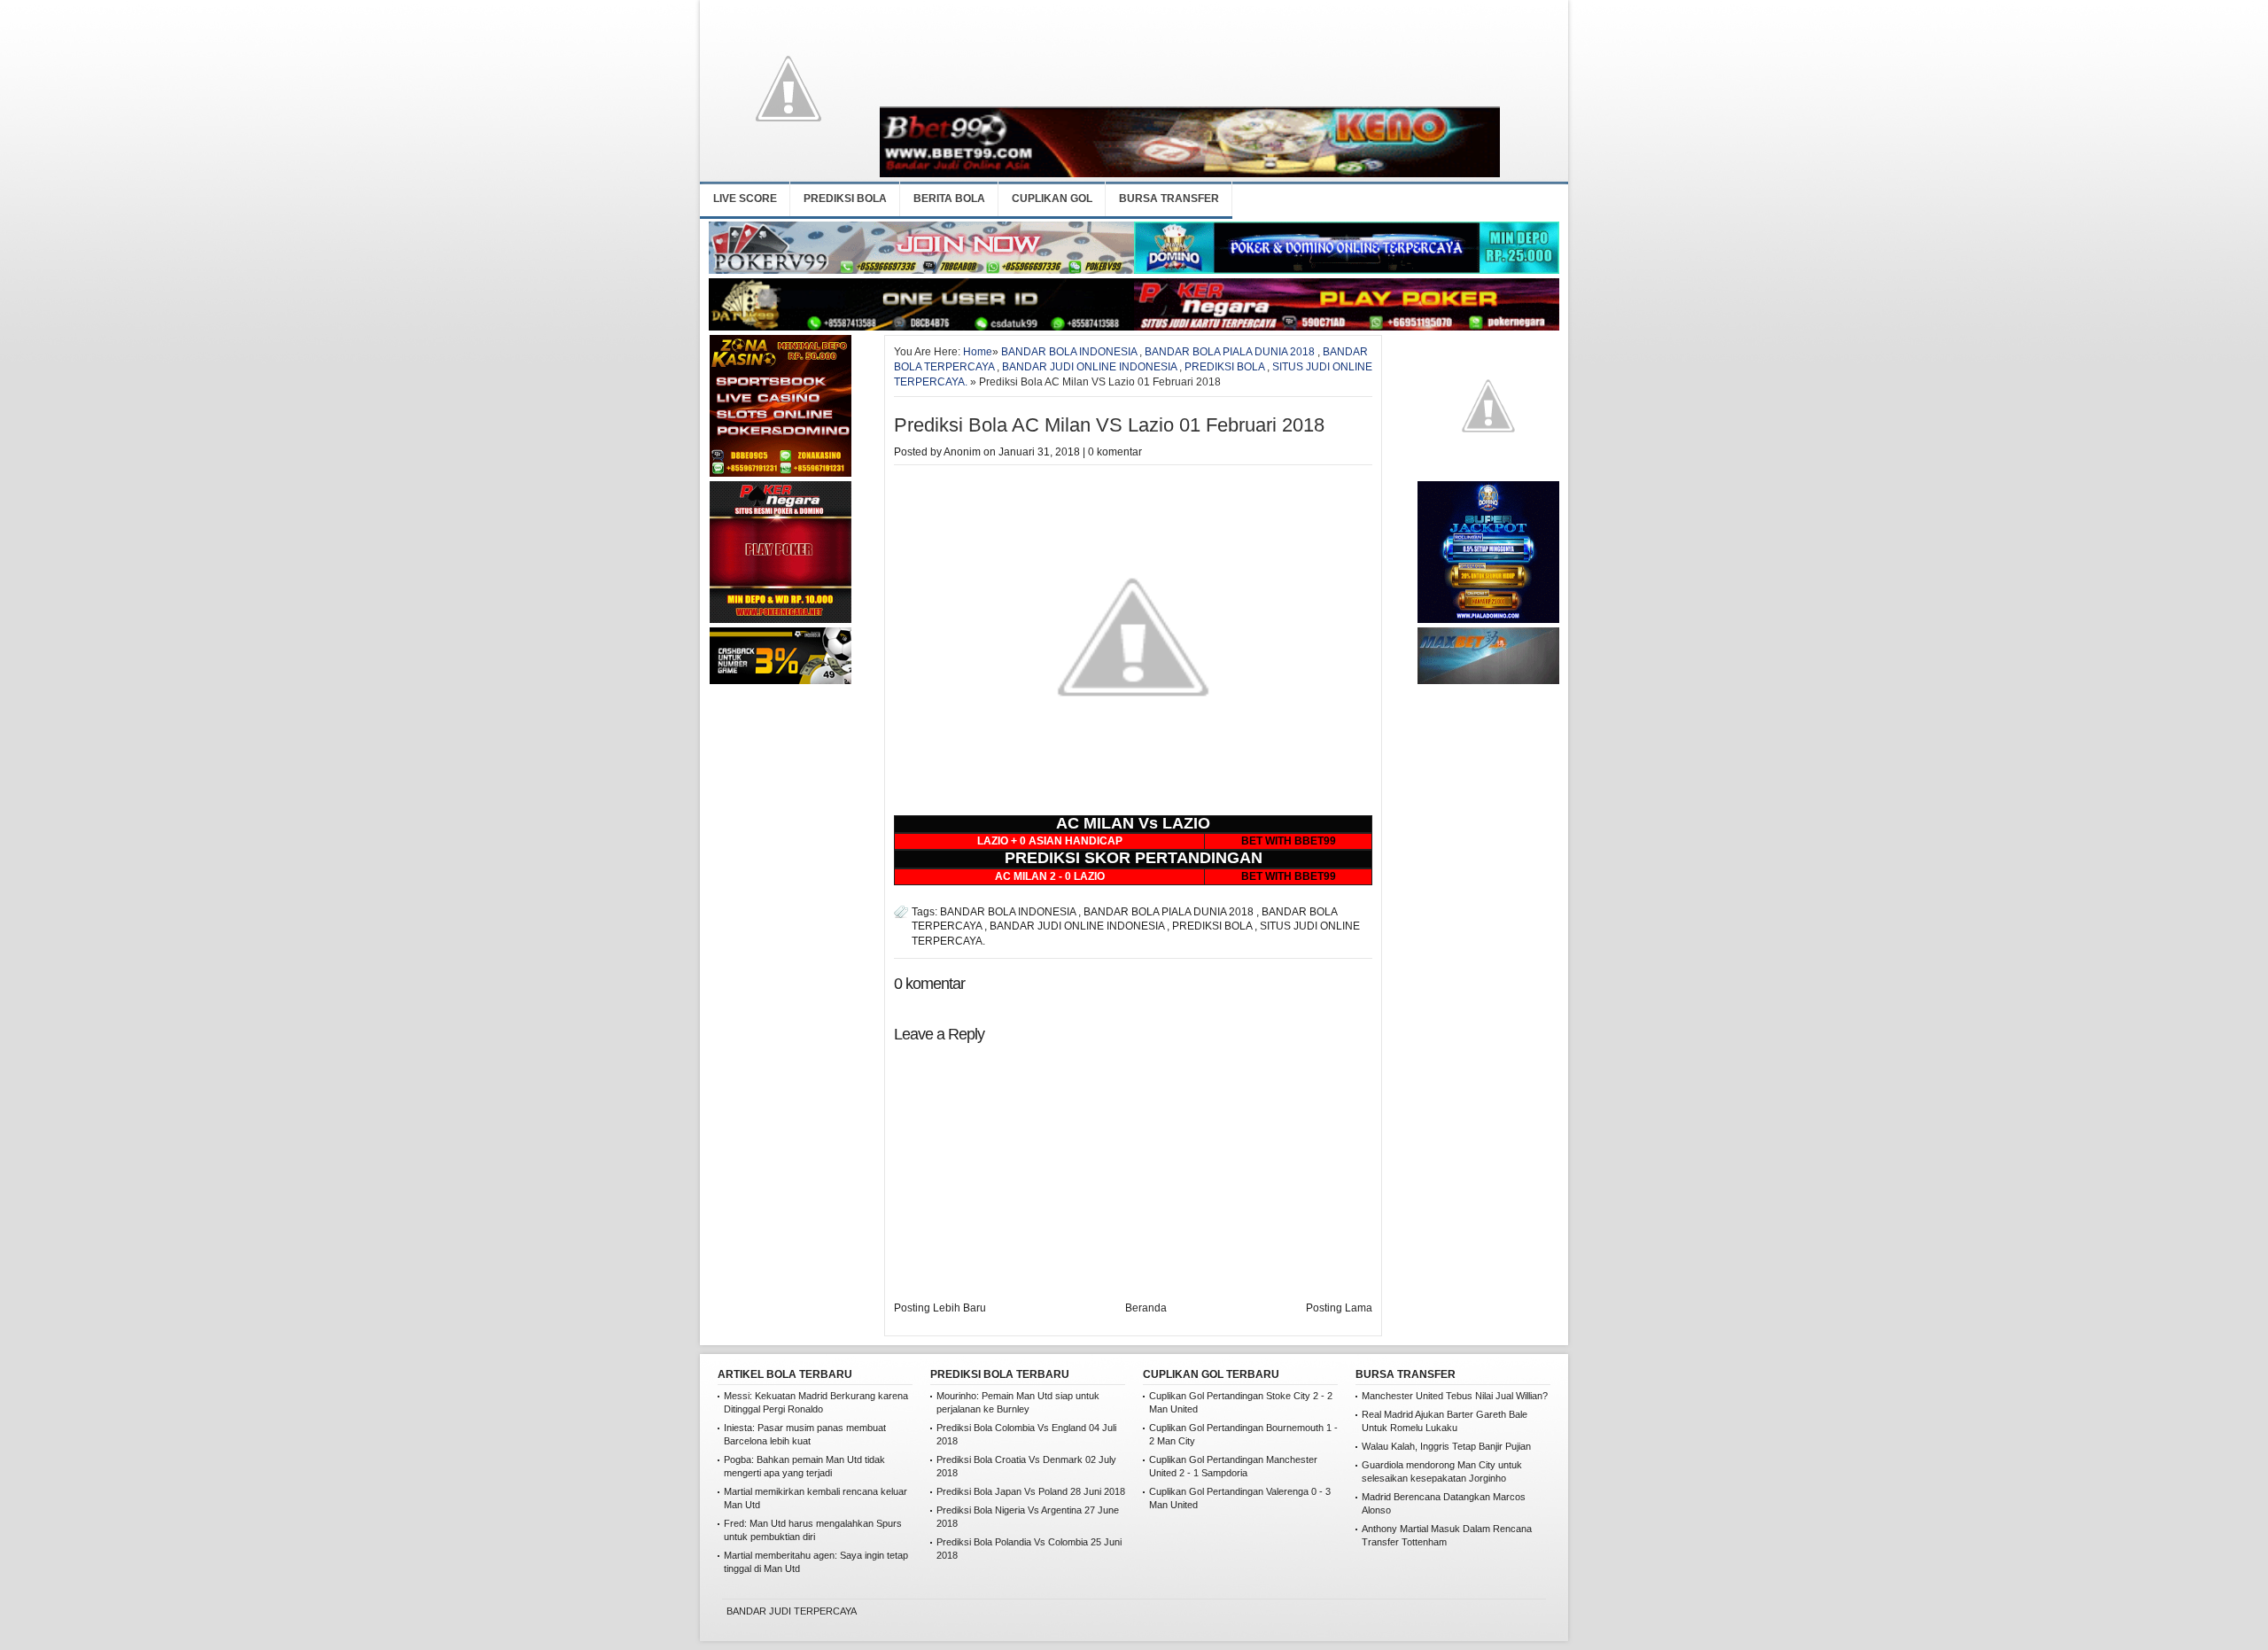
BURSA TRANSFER (1169, 198)
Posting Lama (1339, 1308)
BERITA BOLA (949, 198)
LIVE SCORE (745, 198)
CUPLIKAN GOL (1052, 198)
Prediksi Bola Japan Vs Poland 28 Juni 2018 (1031, 1491)
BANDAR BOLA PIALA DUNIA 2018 (1230, 352)
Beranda (1146, 1308)
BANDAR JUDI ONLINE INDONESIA (1089, 367)
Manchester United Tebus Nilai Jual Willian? (1455, 1396)
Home (978, 352)
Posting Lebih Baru (940, 1308)
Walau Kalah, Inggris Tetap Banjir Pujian (1446, 1446)
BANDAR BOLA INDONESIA (1069, 352)
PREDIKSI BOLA (845, 198)
